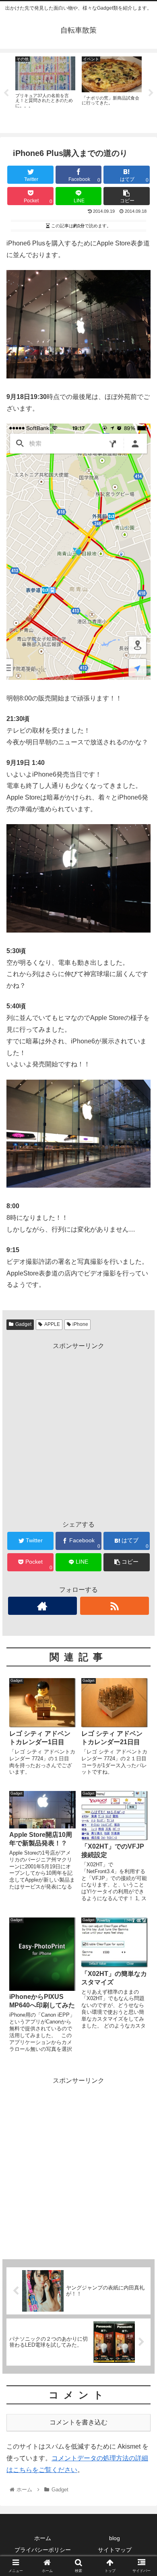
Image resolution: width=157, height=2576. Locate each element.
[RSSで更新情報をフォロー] (115, 1606)
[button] (141, 1405)
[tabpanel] (45, 91)
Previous (6, 93)
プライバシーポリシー (43, 2550)
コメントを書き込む (78, 2422)
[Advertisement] (78, 1431)
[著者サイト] (43, 1606)
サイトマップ (115, 2550)
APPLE (52, 1324)
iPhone (80, 1324)
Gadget (23, 1324)
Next (151, 93)
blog (115, 2538)
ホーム (43, 2538)
